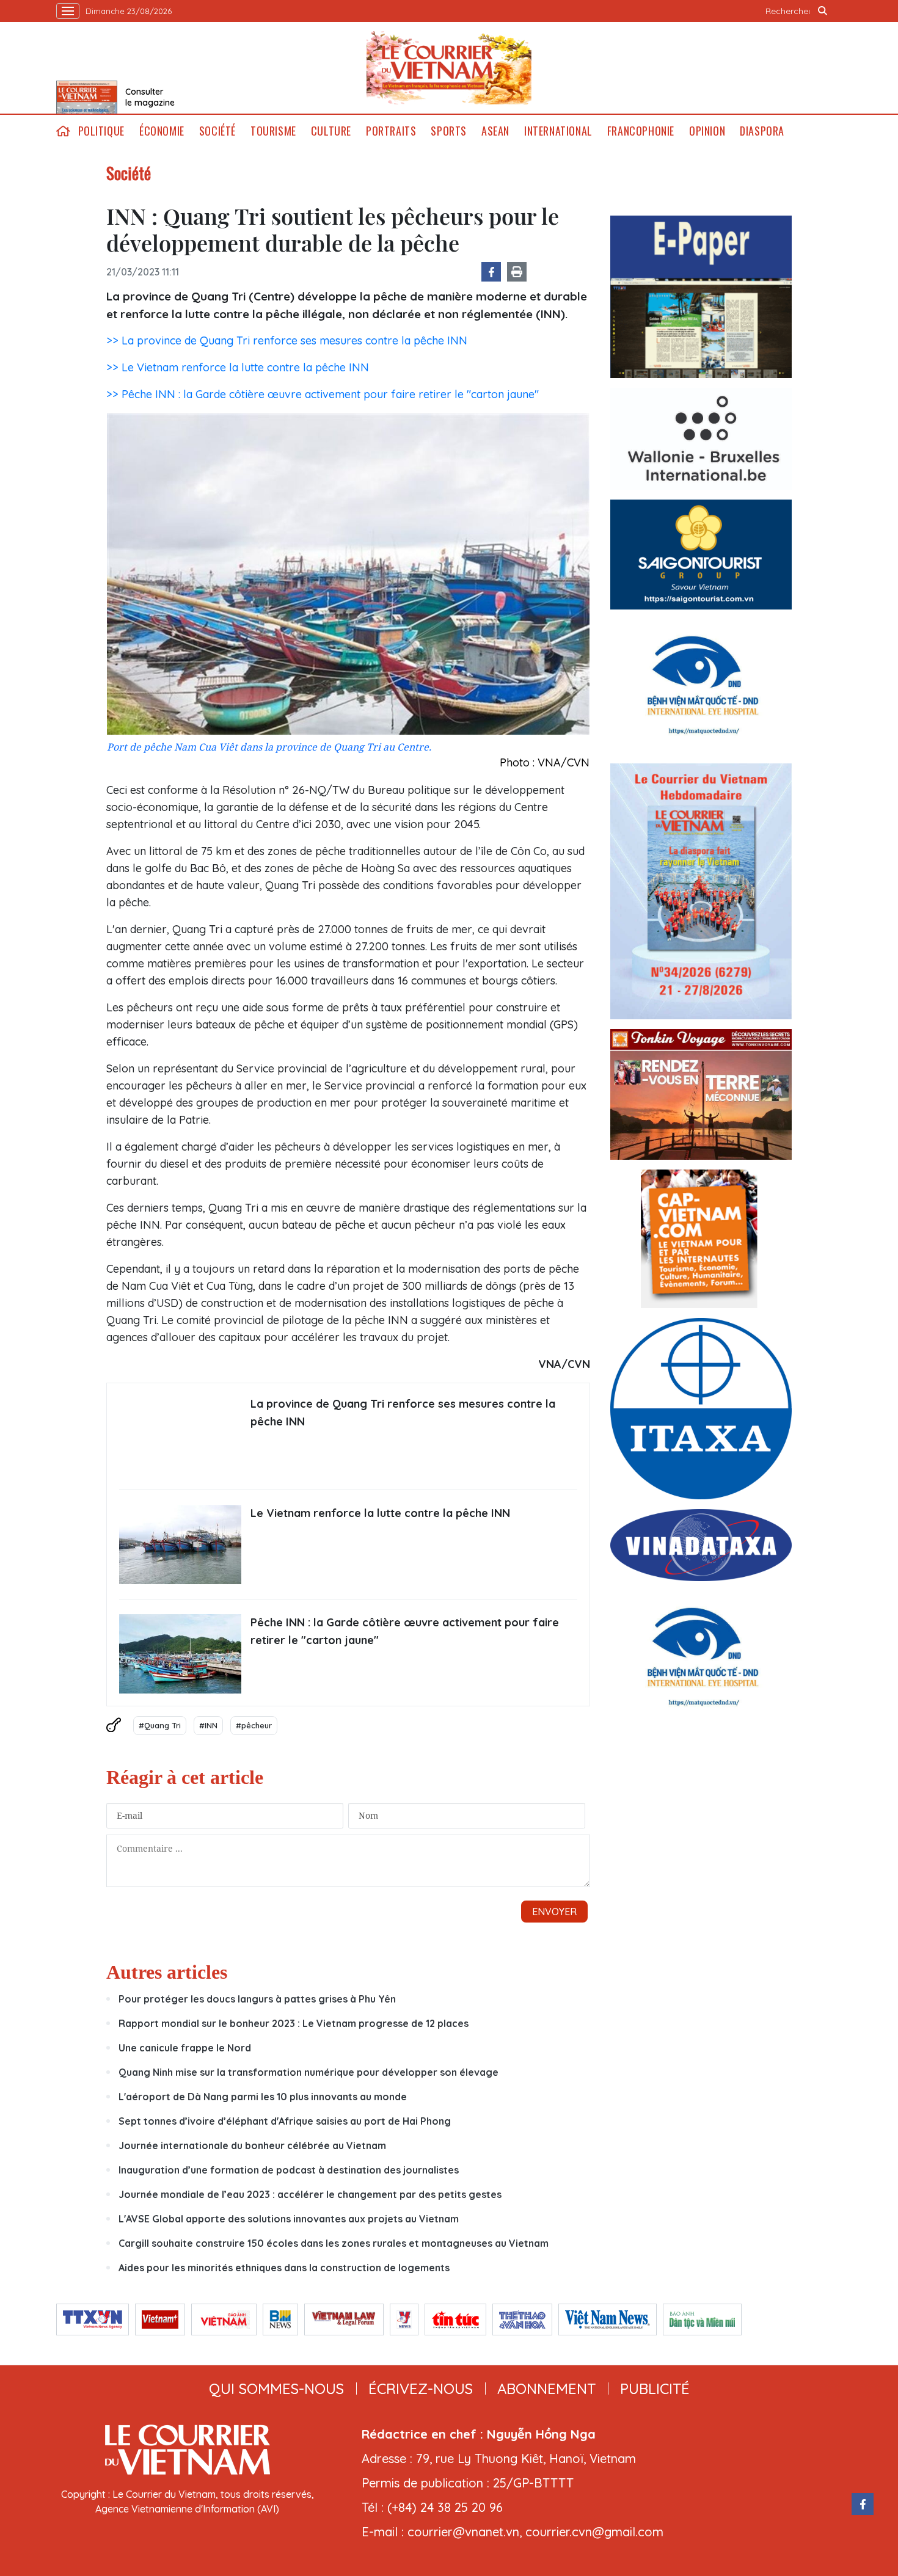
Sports (449, 131)
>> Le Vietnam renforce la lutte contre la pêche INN (238, 367)
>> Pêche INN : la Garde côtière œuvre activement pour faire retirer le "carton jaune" (323, 394)
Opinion (707, 131)
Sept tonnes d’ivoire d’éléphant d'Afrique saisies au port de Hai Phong (285, 2121)
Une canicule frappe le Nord (185, 2048)
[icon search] (823, 11)
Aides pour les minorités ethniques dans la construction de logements (284, 2268)
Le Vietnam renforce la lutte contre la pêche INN (380, 1513)
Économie (162, 131)
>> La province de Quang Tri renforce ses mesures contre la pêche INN (287, 340)
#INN (208, 1725)
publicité (655, 2389)
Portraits (391, 131)
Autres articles (167, 1972)
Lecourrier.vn (449, 68)
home (64, 131)
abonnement (546, 2389)
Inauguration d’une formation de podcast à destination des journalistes (289, 2170)
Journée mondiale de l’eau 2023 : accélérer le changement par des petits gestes (310, 2194)
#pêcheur (254, 1725)
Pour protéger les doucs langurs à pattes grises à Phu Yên (257, 1999)
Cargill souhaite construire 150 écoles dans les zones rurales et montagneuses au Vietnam (334, 2243)
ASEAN (495, 131)
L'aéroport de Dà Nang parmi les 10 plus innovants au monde (263, 2097)
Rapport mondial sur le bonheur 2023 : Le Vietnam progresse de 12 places (294, 2023)
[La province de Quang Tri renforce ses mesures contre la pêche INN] (180, 1435)
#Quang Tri (160, 1725)
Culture (331, 131)
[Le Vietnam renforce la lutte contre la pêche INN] (180, 1545)
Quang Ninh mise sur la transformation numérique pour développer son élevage (308, 2072)
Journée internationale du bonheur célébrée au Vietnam (252, 2145)
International (558, 131)
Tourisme (273, 131)
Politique (101, 131)
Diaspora (762, 131)
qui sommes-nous (276, 2389)
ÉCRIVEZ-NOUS (421, 2389)
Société (217, 131)
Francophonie (641, 131)
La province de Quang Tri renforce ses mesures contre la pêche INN (403, 1413)
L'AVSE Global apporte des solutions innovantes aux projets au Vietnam (289, 2219)
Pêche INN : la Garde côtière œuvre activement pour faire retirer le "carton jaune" (405, 1631)
